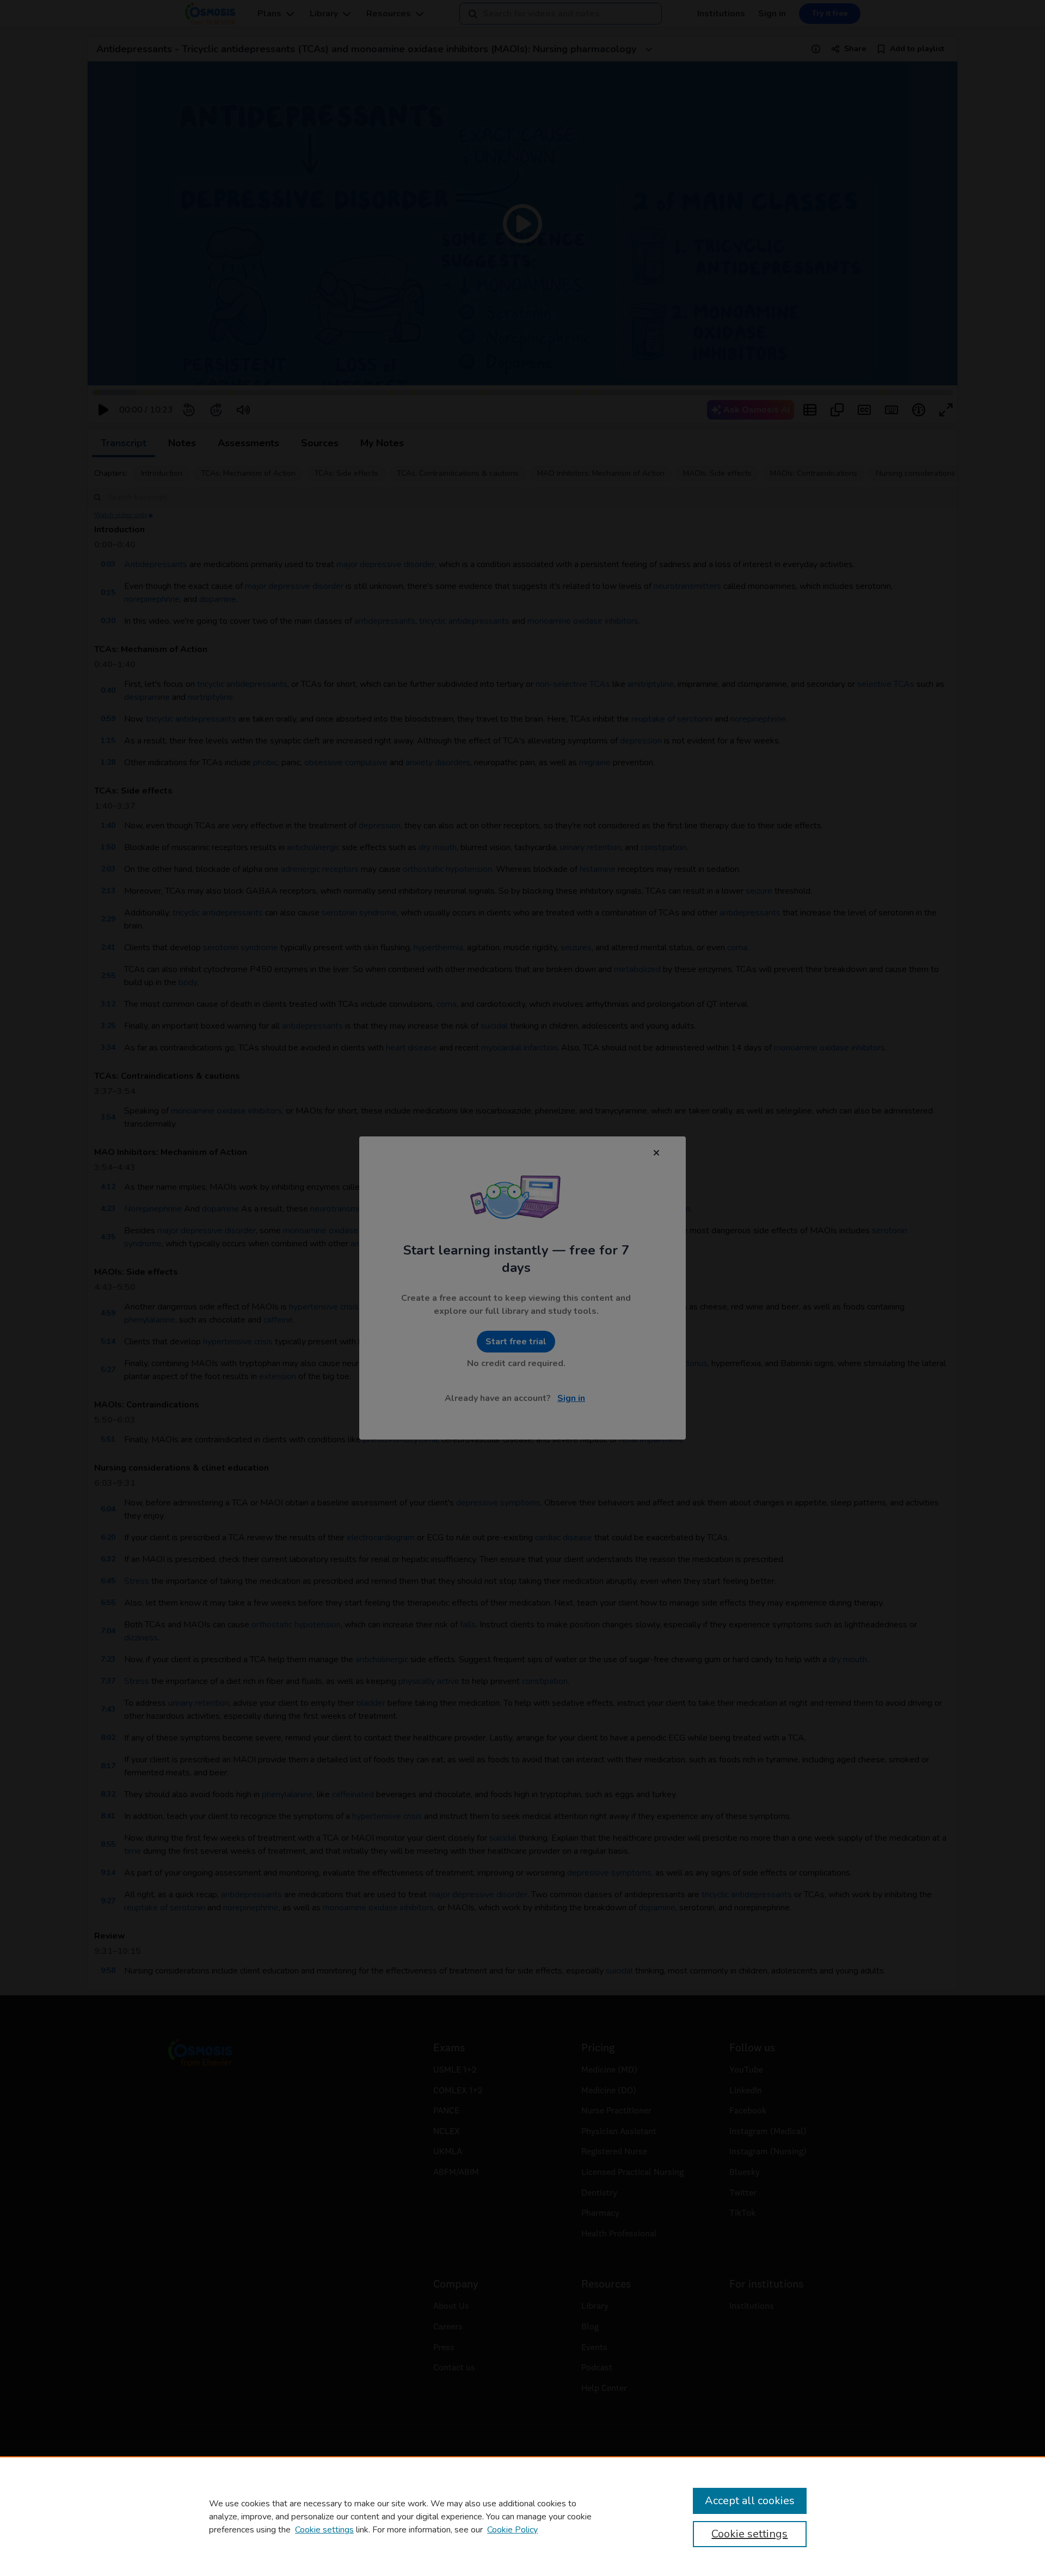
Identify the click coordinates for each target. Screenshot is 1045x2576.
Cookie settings (324, 2530)
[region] (522, 2516)
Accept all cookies (750, 2501)
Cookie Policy (512, 2530)
